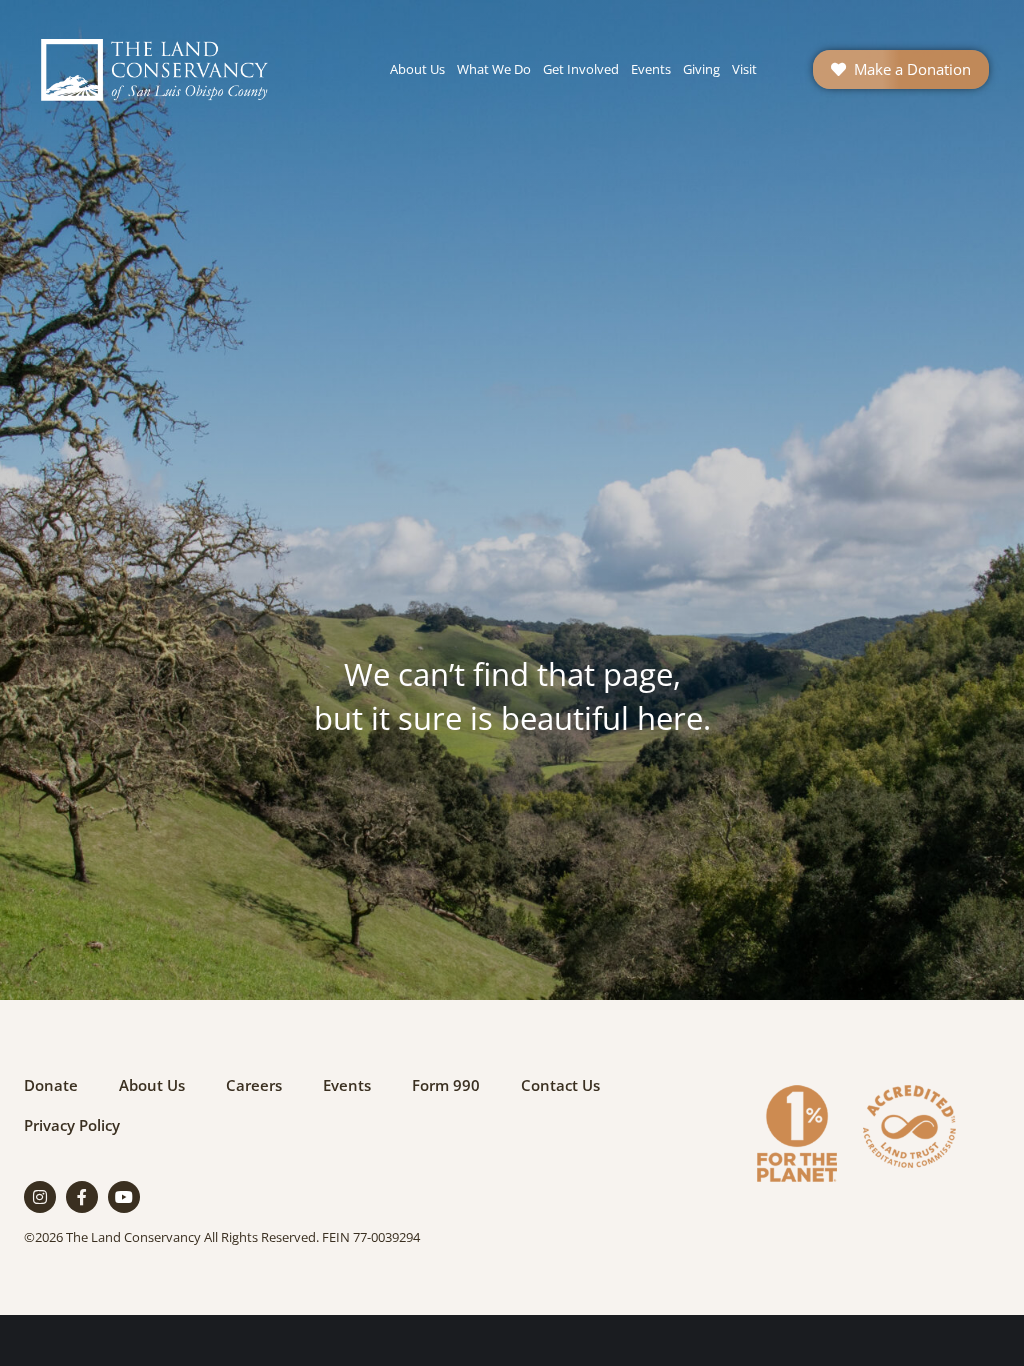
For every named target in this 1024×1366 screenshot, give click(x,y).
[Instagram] (40, 1197)
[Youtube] (124, 1197)
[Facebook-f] (82, 1197)
